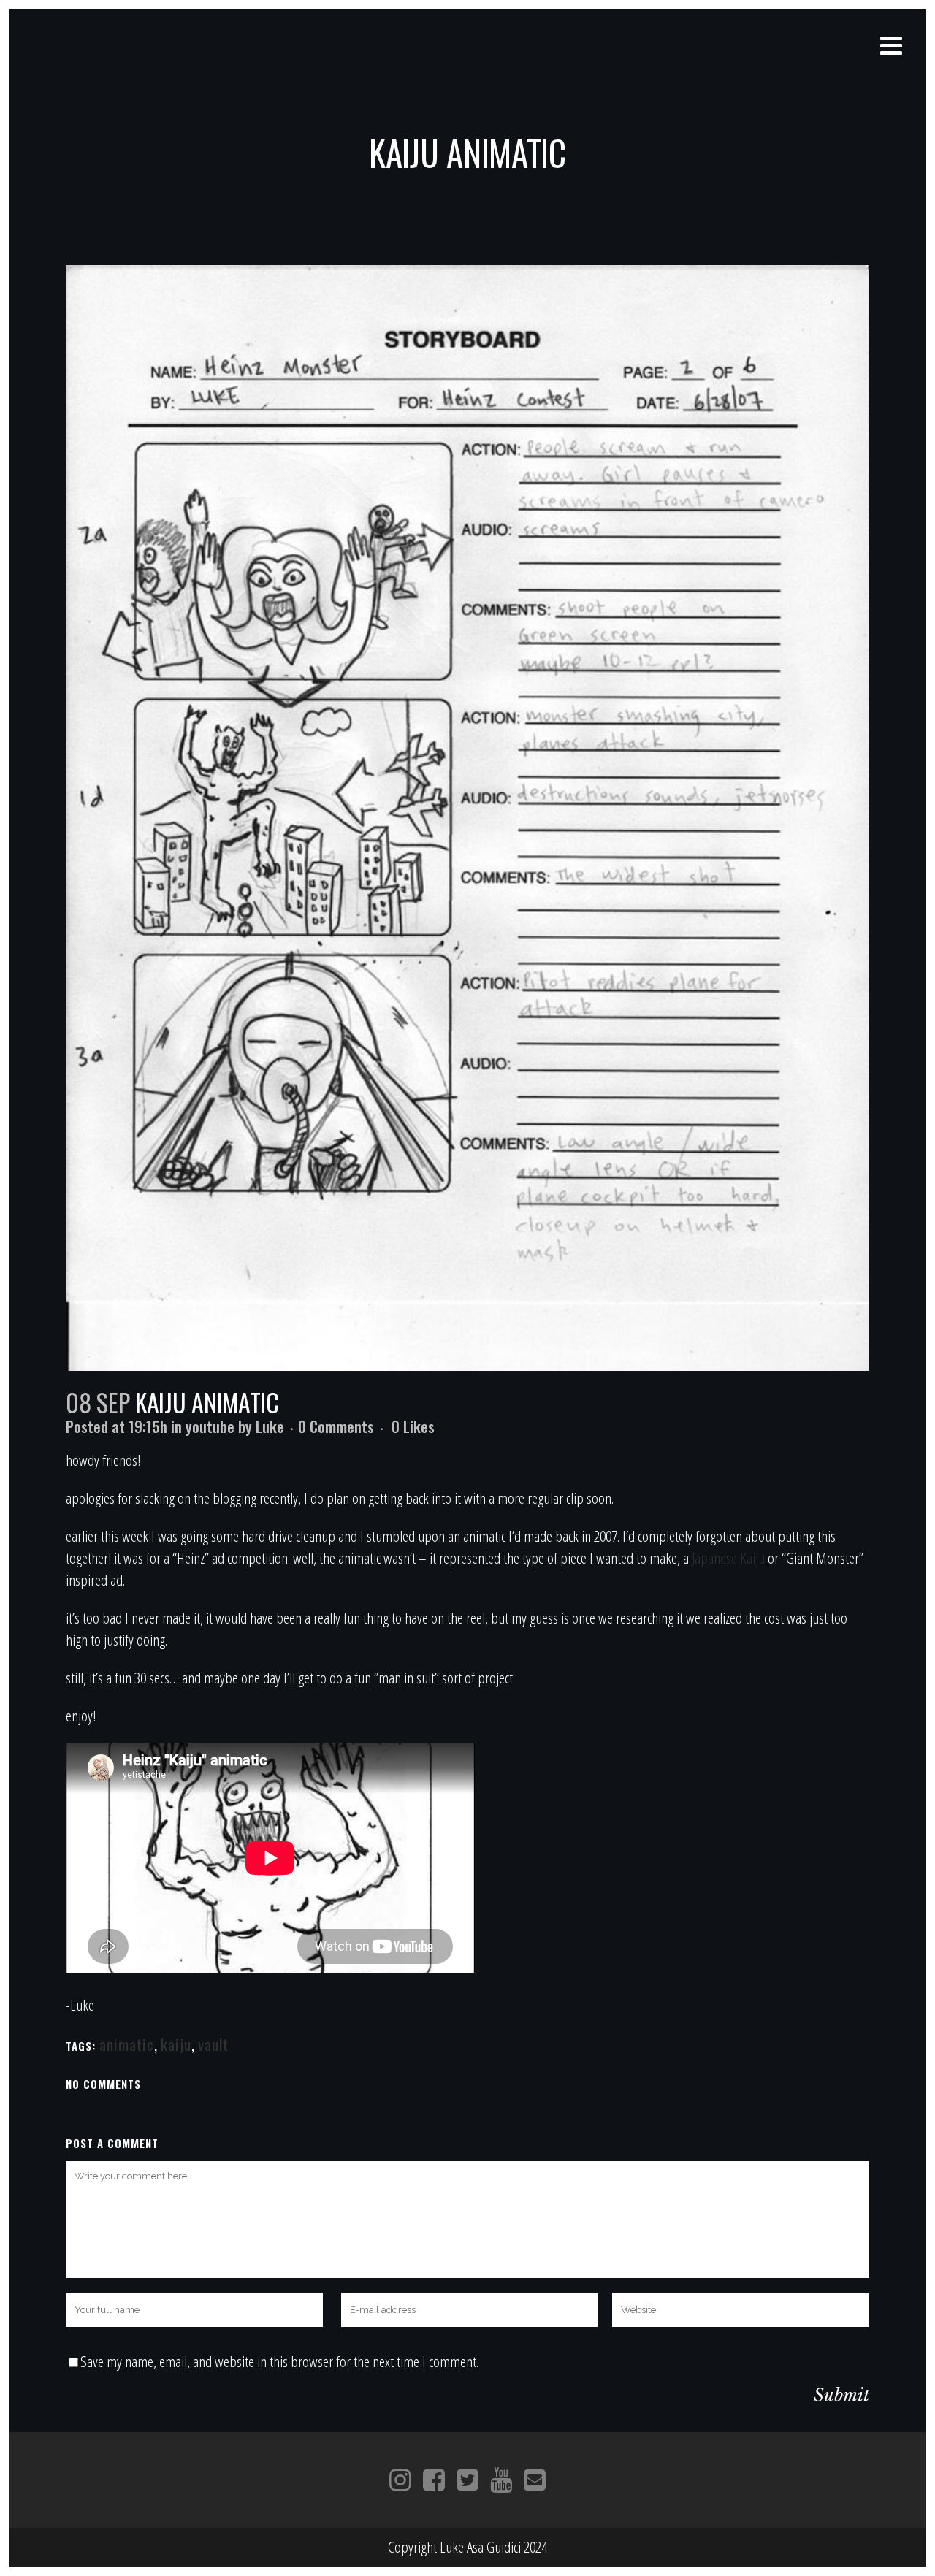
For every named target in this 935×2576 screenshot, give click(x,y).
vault (213, 2044)
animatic (127, 2044)
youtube (210, 1426)
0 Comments (336, 1426)
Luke (270, 1426)
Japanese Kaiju (728, 1558)
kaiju (176, 2044)
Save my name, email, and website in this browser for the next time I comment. (279, 2361)
